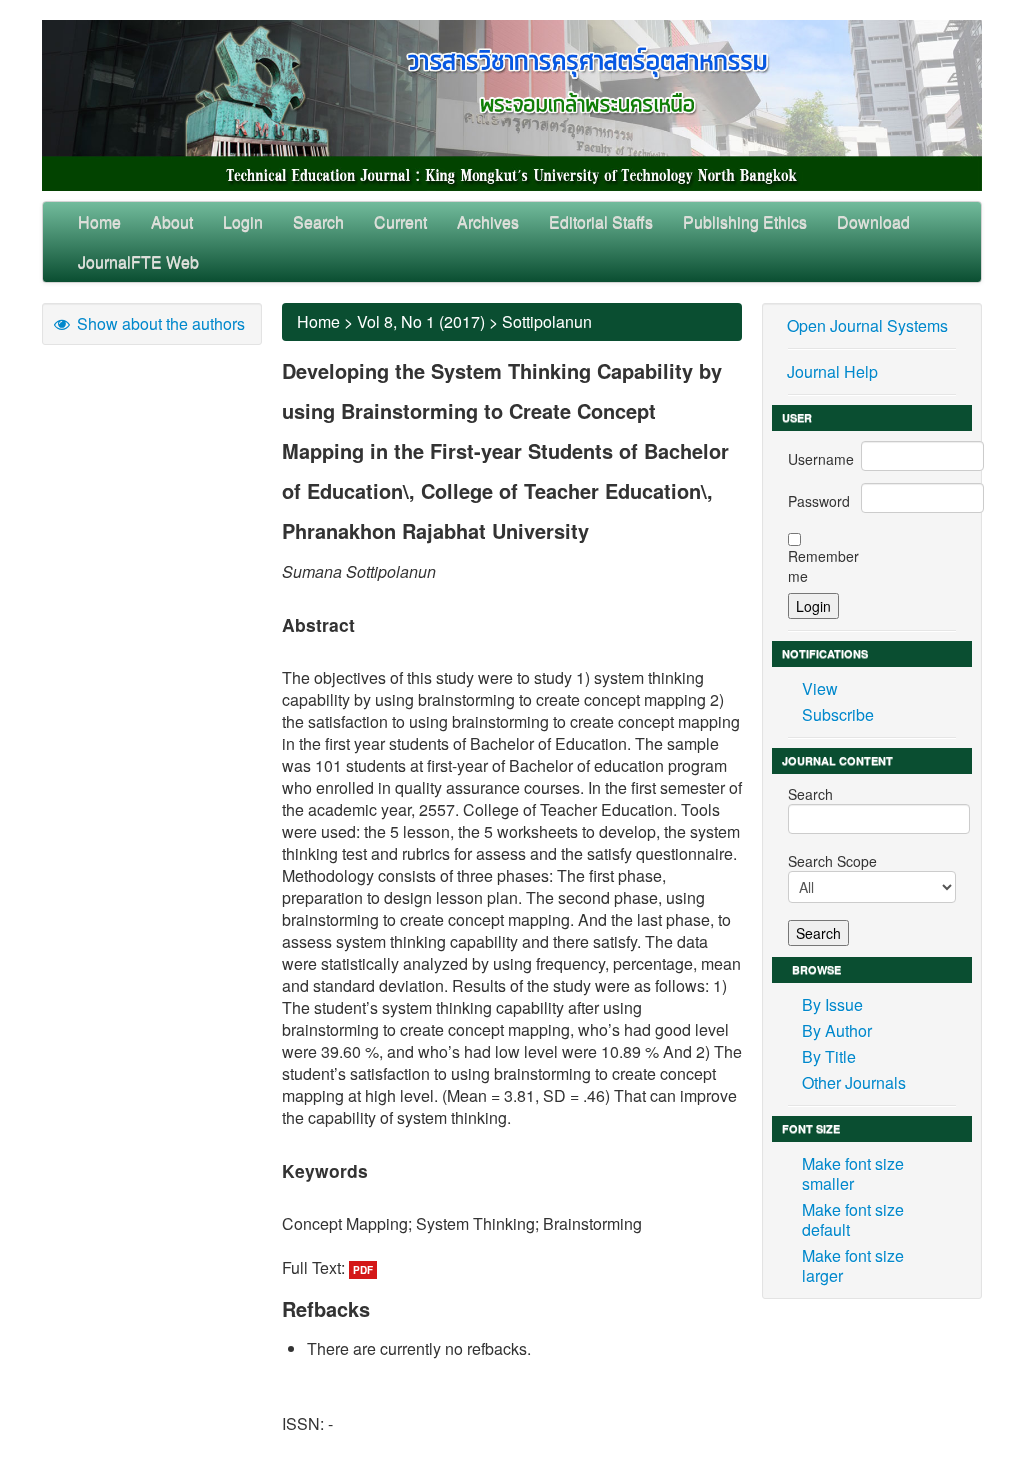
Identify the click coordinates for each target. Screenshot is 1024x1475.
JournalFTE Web (138, 261)
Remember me (823, 566)
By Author (837, 1030)
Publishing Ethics (745, 221)
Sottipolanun (547, 321)
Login (243, 221)
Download (873, 221)
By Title (829, 1056)
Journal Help (832, 371)
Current (400, 221)
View (820, 688)
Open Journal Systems (867, 325)
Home (99, 221)
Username (821, 459)
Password (819, 501)
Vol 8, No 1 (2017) (421, 321)
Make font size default (853, 1219)
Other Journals (854, 1082)
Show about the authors (159, 323)
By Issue (832, 1004)
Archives (488, 221)
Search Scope (832, 861)
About (172, 221)
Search (318, 221)
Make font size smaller (853, 1173)
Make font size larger (853, 1265)
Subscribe (838, 714)
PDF (363, 1270)
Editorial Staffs (601, 221)
